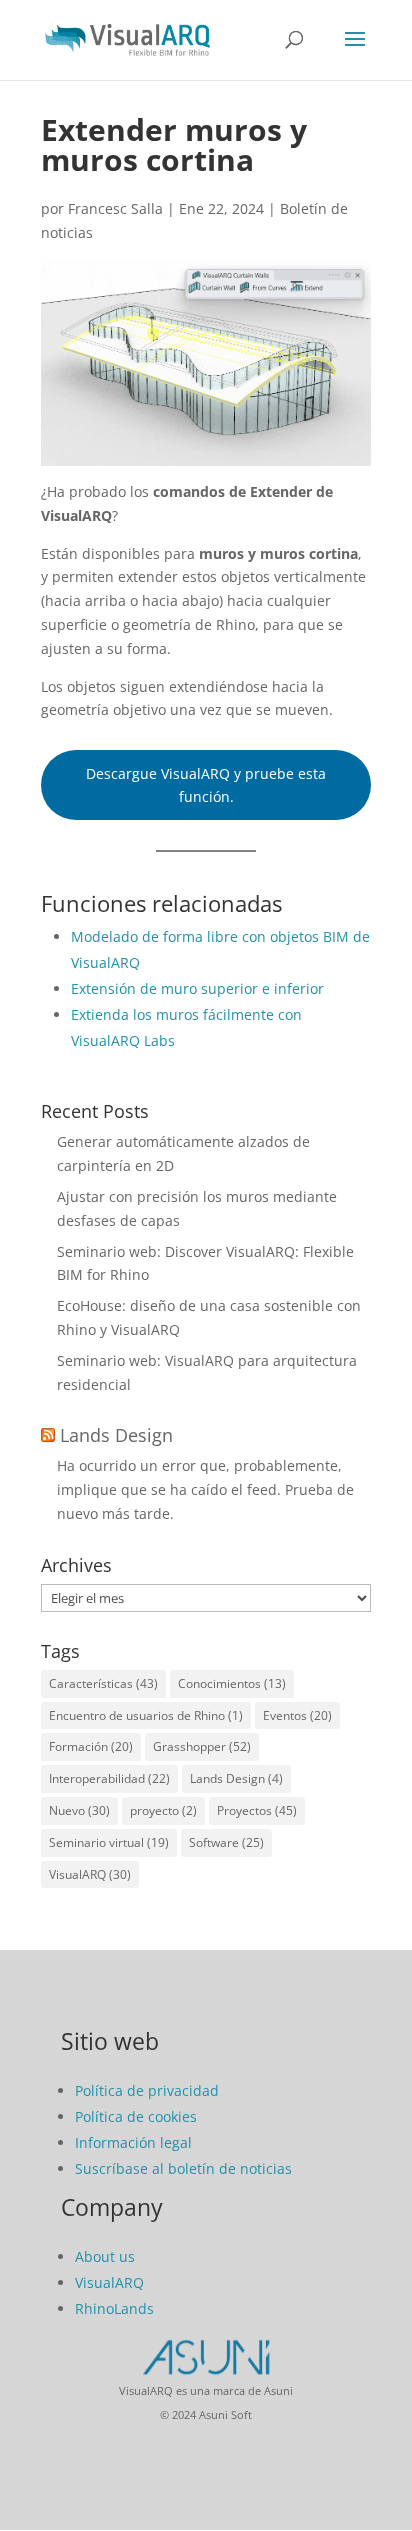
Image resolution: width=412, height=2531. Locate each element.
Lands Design (116, 1435)
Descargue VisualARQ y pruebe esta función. (206, 785)
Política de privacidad (147, 2090)
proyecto (163, 1810)
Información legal (133, 2142)
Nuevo (79, 1810)
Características (103, 1683)
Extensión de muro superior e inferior (197, 988)
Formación (91, 1746)
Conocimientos (232, 1683)
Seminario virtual (109, 1842)
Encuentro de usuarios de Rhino (146, 1715)
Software (226, 1842)
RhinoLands (114, 2308)
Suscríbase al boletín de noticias (183, 2168)
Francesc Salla (115, 208)
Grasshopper (202, 1746)
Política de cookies (136, 2116)
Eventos (297, 1715)
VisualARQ (90, 1874)
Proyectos (257, 1810)
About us (105, 2256)
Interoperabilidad (109, 1778)
